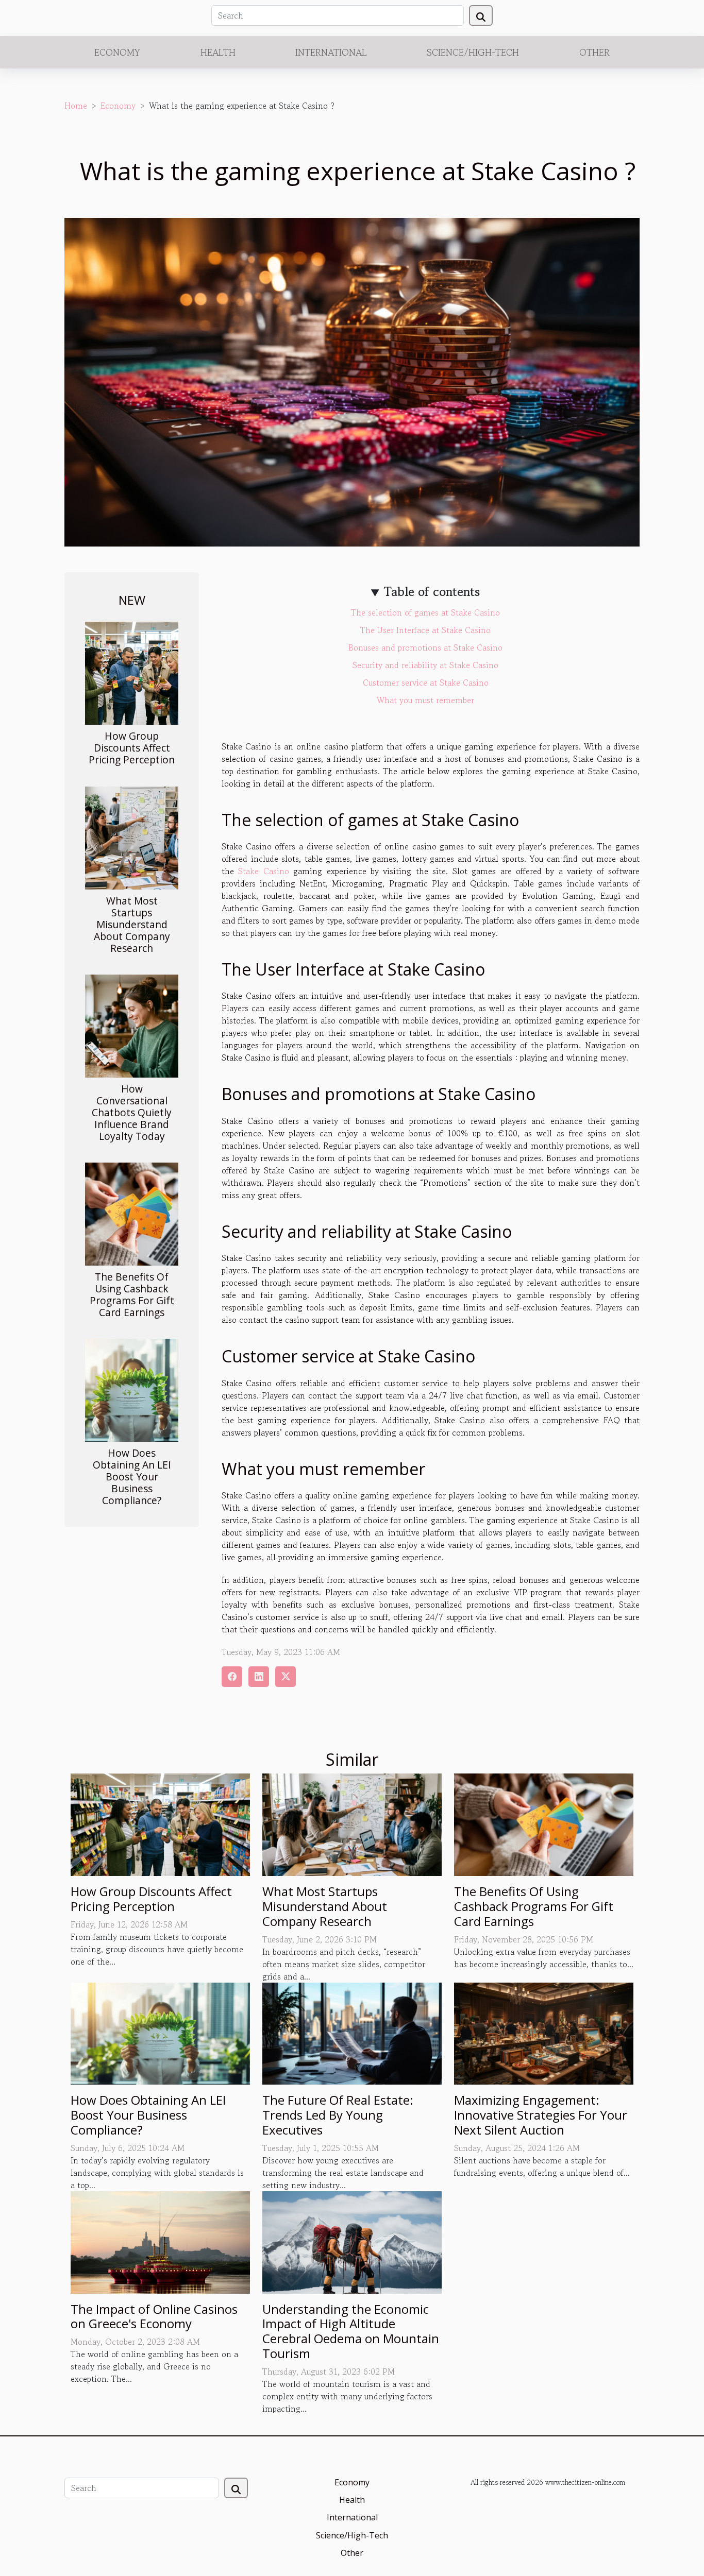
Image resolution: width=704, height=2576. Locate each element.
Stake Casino (263, 871)
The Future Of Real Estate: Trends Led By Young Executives (338, 2115)
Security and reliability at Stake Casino (425, 665)
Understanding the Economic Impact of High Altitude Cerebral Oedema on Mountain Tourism (351, 2331)
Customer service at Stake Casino (426, 683)
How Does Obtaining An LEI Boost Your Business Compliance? (132, 1477)
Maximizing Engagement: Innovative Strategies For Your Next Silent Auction (541, 2115)
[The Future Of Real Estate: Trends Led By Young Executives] (352, 2032)
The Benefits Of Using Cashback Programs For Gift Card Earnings (132, 1294)
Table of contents (432, 592)
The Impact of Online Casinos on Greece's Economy (154, 2316)
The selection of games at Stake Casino (425, 612)
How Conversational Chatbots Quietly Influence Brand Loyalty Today (132, 1112)
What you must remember (425, 700)
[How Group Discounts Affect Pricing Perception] (132, 672)
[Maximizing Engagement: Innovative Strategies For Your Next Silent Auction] (544, 2032)
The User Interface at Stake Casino (425, 630)
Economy (117, 52)
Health (218, 52)
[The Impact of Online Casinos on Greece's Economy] (160, 2241)
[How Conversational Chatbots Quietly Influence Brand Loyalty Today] (132, 1025)
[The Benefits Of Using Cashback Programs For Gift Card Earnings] (132, 1213)
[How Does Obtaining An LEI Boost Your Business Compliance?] (132, 1389)
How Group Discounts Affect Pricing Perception (132, 748)
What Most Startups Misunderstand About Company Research (132, 924)
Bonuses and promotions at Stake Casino (425, 647)
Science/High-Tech (473, 52)
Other (594, 52)
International (331, 52)
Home (76, 106)
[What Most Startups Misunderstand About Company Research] (132, 837)
